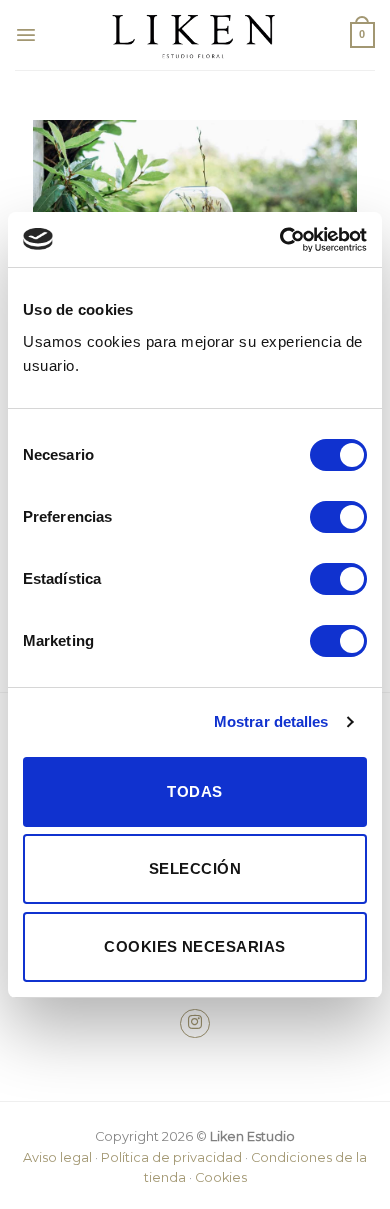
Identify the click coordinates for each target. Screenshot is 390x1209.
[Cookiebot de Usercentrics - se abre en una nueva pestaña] (280, 240)
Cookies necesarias (194, 946)
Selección (195, 868)
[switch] (338, 517)
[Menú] (26, 35)
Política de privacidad (171, 1157)
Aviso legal (57, 1157)
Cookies (221, 1177)
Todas (194, 791)
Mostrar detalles (271, 721)
